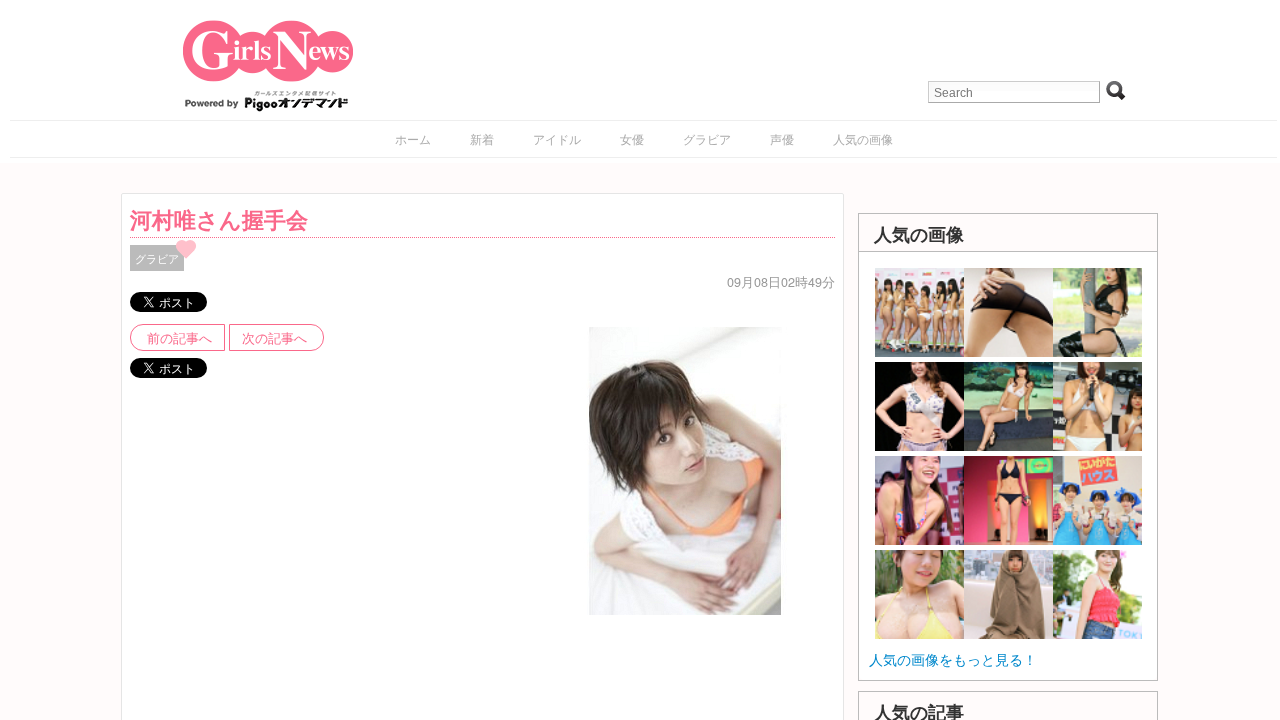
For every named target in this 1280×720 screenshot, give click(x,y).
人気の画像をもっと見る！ (953, 659)
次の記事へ (274, 338)
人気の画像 (863, 138)
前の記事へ (179, 338)
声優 (782, 138)
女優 (632, 138)
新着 (482, 138)
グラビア (707, 138)
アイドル (557, 138)
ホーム (413, 138)
